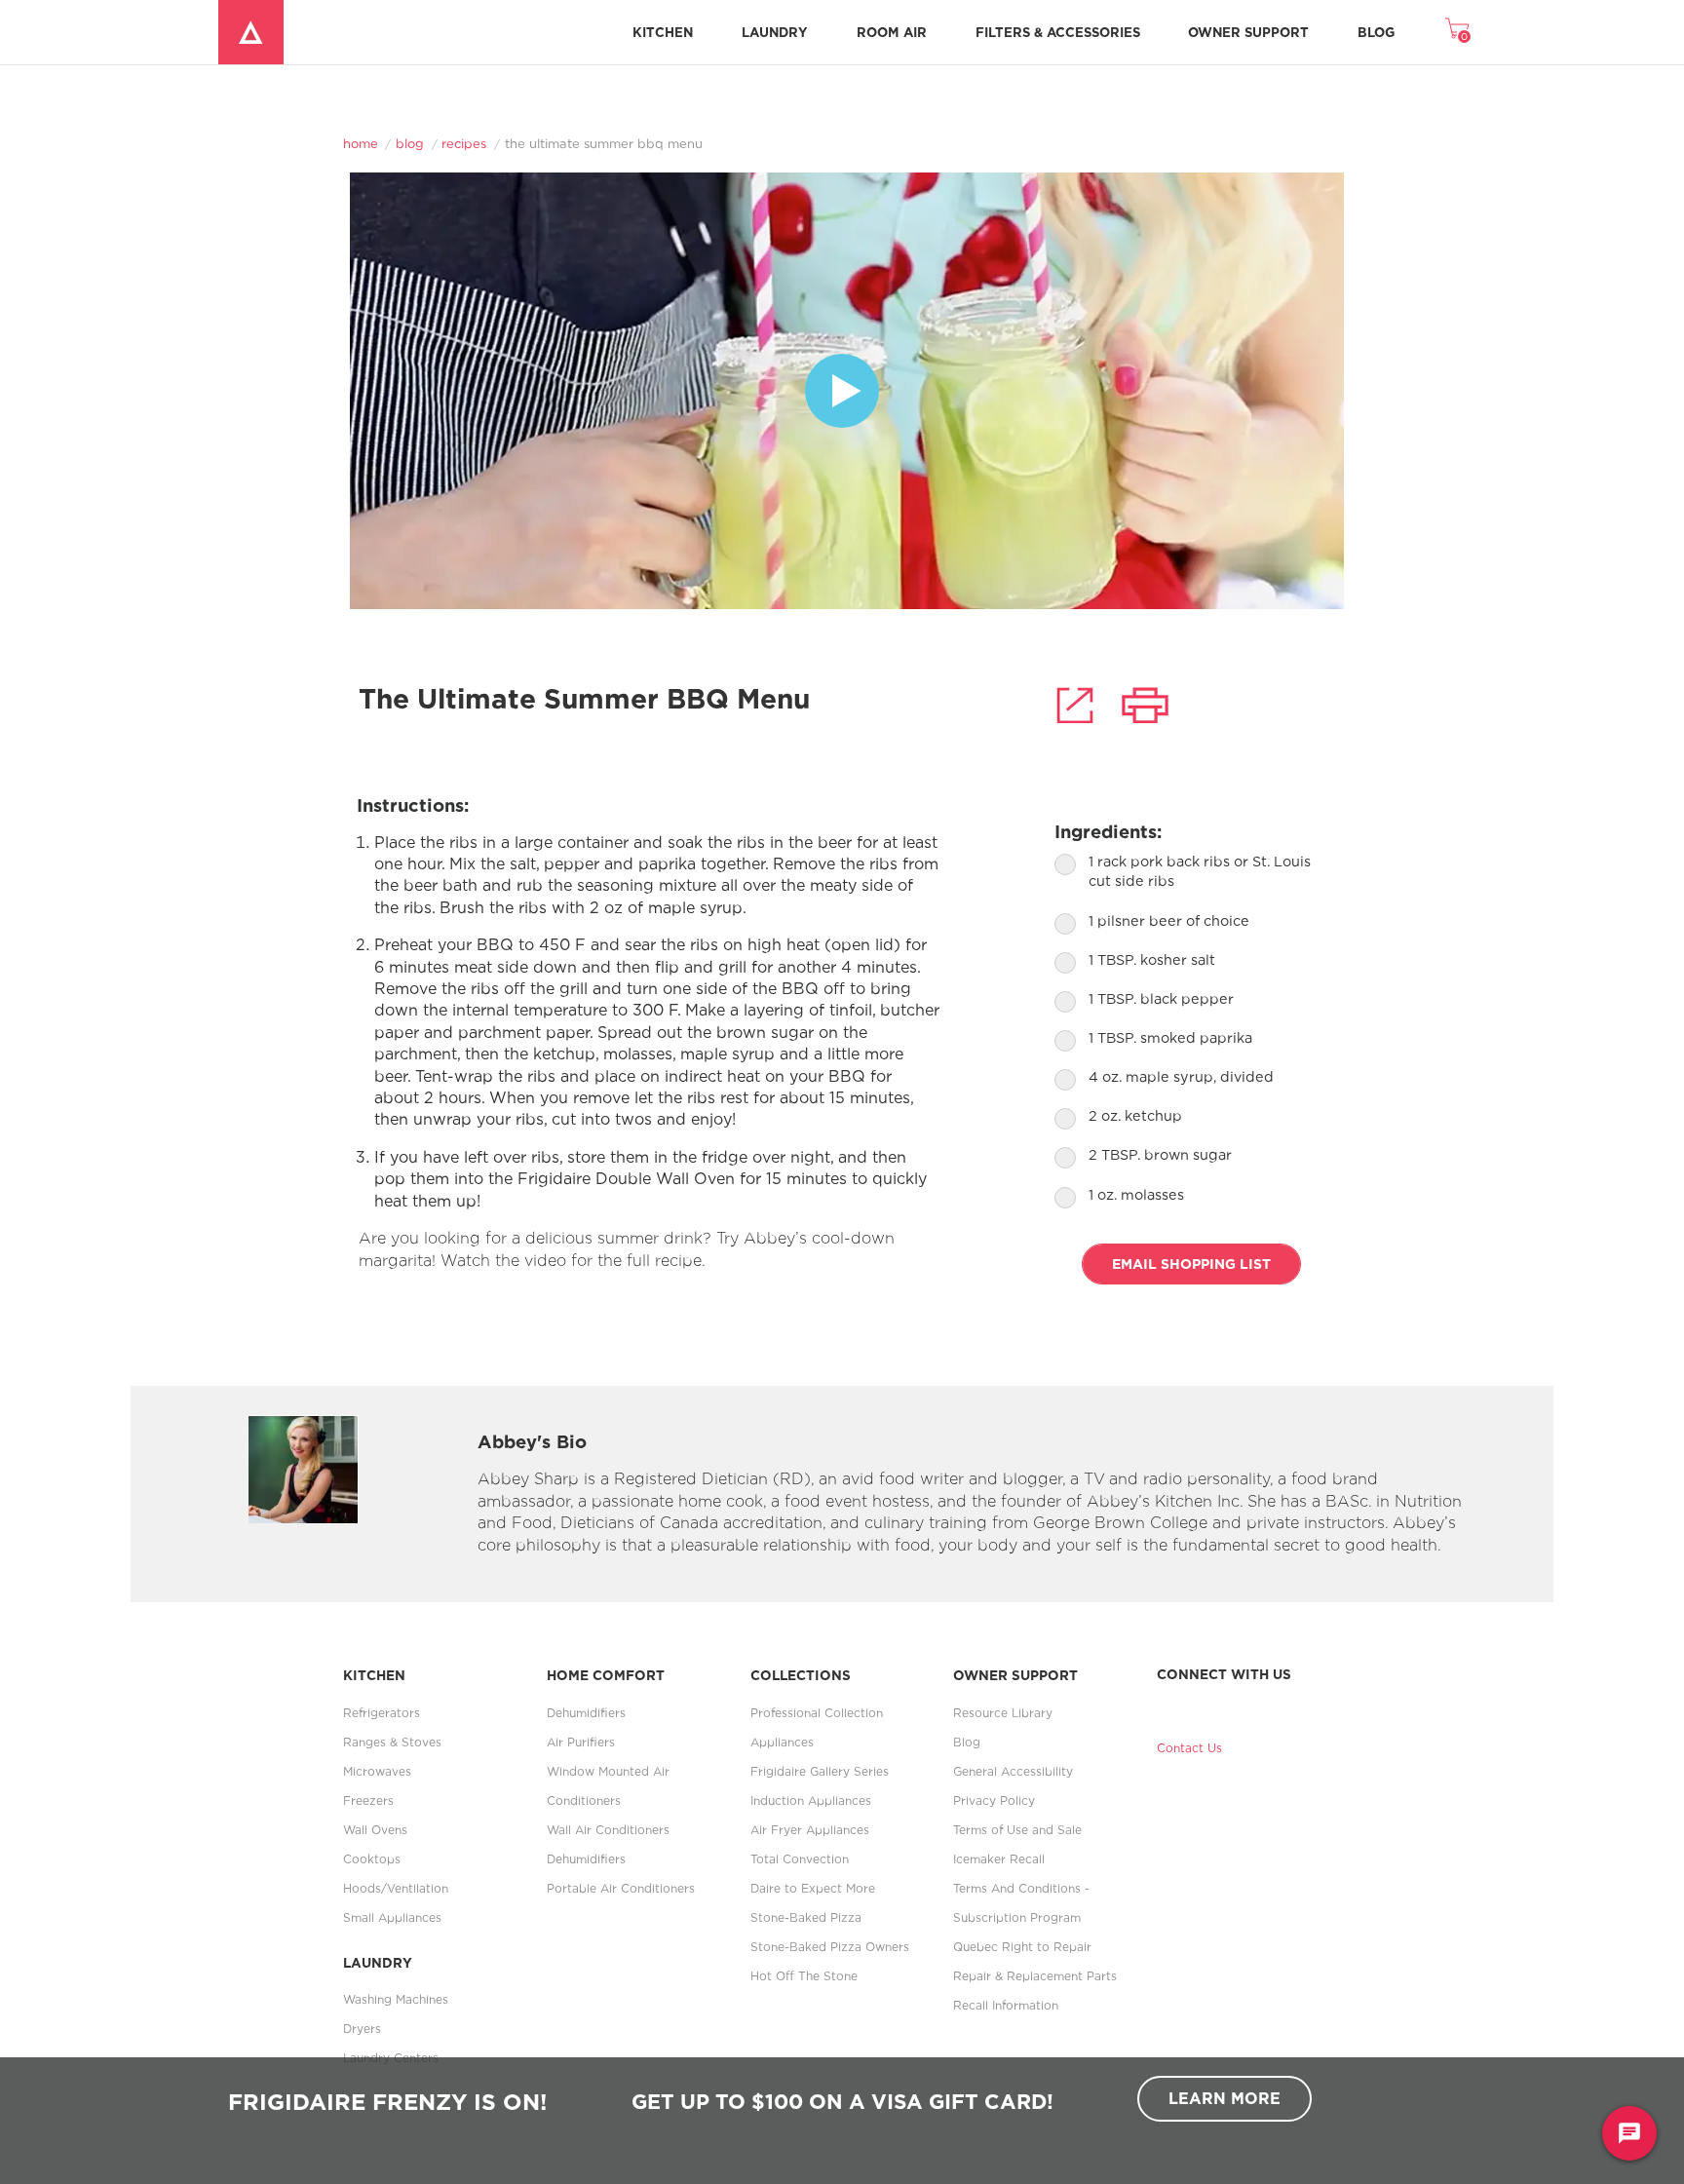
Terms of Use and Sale (1017, 1830)
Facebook (1170, 1704)
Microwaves (377, 1771)
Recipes (464, 143)
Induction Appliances (811, 1801)
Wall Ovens (375, 1830)
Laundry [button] (775, 32)
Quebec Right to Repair (1022, 1947)
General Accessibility (1013, 1771)
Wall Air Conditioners (608, 1830)
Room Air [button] (892, 32)
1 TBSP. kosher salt (1152, 959)
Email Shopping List (1191, 1264)
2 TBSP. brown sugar (1160, 1154)
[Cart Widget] (1457, 28)
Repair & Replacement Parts (1035, 1976)
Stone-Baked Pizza (806, 1917)
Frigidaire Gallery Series (820, 1771)
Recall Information (1006, 2005)
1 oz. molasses (1136, 1194)
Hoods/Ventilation (396, 1888)
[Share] (1075, 705)
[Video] (842, 391)
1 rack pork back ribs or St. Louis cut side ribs (1200, 871)
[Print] (1145, 705)
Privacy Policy (994, 1801)
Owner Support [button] (1248, 32)
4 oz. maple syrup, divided (1181, 1076)
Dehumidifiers (586, 1713)
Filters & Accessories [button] (1058, 32)
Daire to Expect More (813, 1888)
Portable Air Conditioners (621, 1888)
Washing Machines (396, 1999)
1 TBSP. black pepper (1161, 998)
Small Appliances (392, 1917)
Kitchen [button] (663, 32)
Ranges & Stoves (392, 1742)
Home (361, 143)
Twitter (1203, 1704)
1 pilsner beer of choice (1169, 920)
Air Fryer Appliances (810, 1830)
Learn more (1225, 2098)
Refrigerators (382, 1713)
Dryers (362, 2029)
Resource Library (1003, 1713)
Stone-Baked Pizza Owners (830, 1947)
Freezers (368, 1801)
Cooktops (372, 1859)
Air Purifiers (581, 1742)
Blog (1376, 32)
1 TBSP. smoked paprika (1170, 1037)
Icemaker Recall (999, 1859)
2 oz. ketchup (1135, 1115)
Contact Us (1189, 1748)
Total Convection (800, 1859)
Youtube (1235, 1704)
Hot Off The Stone (804, 1976)
